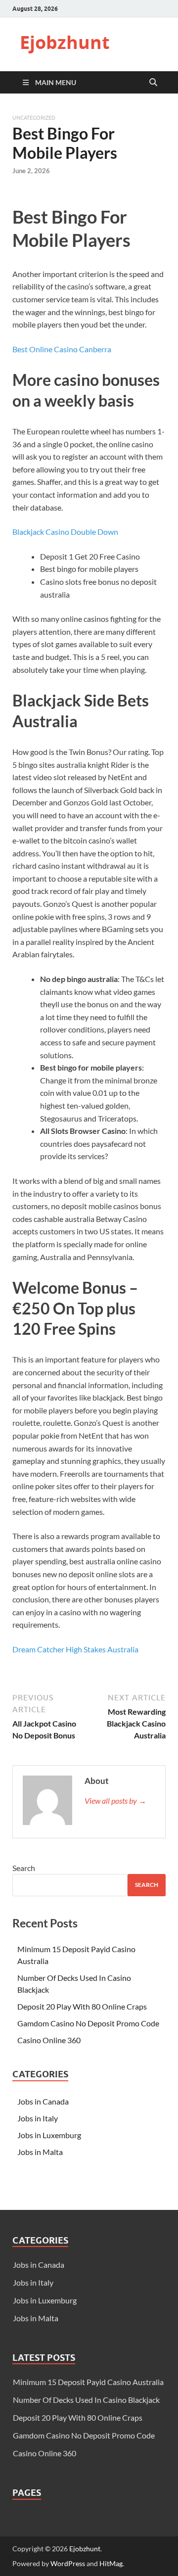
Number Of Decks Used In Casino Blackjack (86, 2400)
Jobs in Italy (38, 2118)
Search (24, 1868)
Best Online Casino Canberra (62, 349)
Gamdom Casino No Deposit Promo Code (88, 2023)
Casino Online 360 (49, 2040)
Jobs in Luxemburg (49, 2135)
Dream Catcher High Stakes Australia (75, 1649)
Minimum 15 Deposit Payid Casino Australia (88, 2382)
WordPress (68, 2563)
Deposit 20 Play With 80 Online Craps (82, 2006)
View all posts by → (115, 1801)
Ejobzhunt (65, 42)
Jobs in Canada (43, 2101)
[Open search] (153, 83)
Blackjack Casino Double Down (65, 532)
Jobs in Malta (40, 2152)
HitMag (111, 2563)
